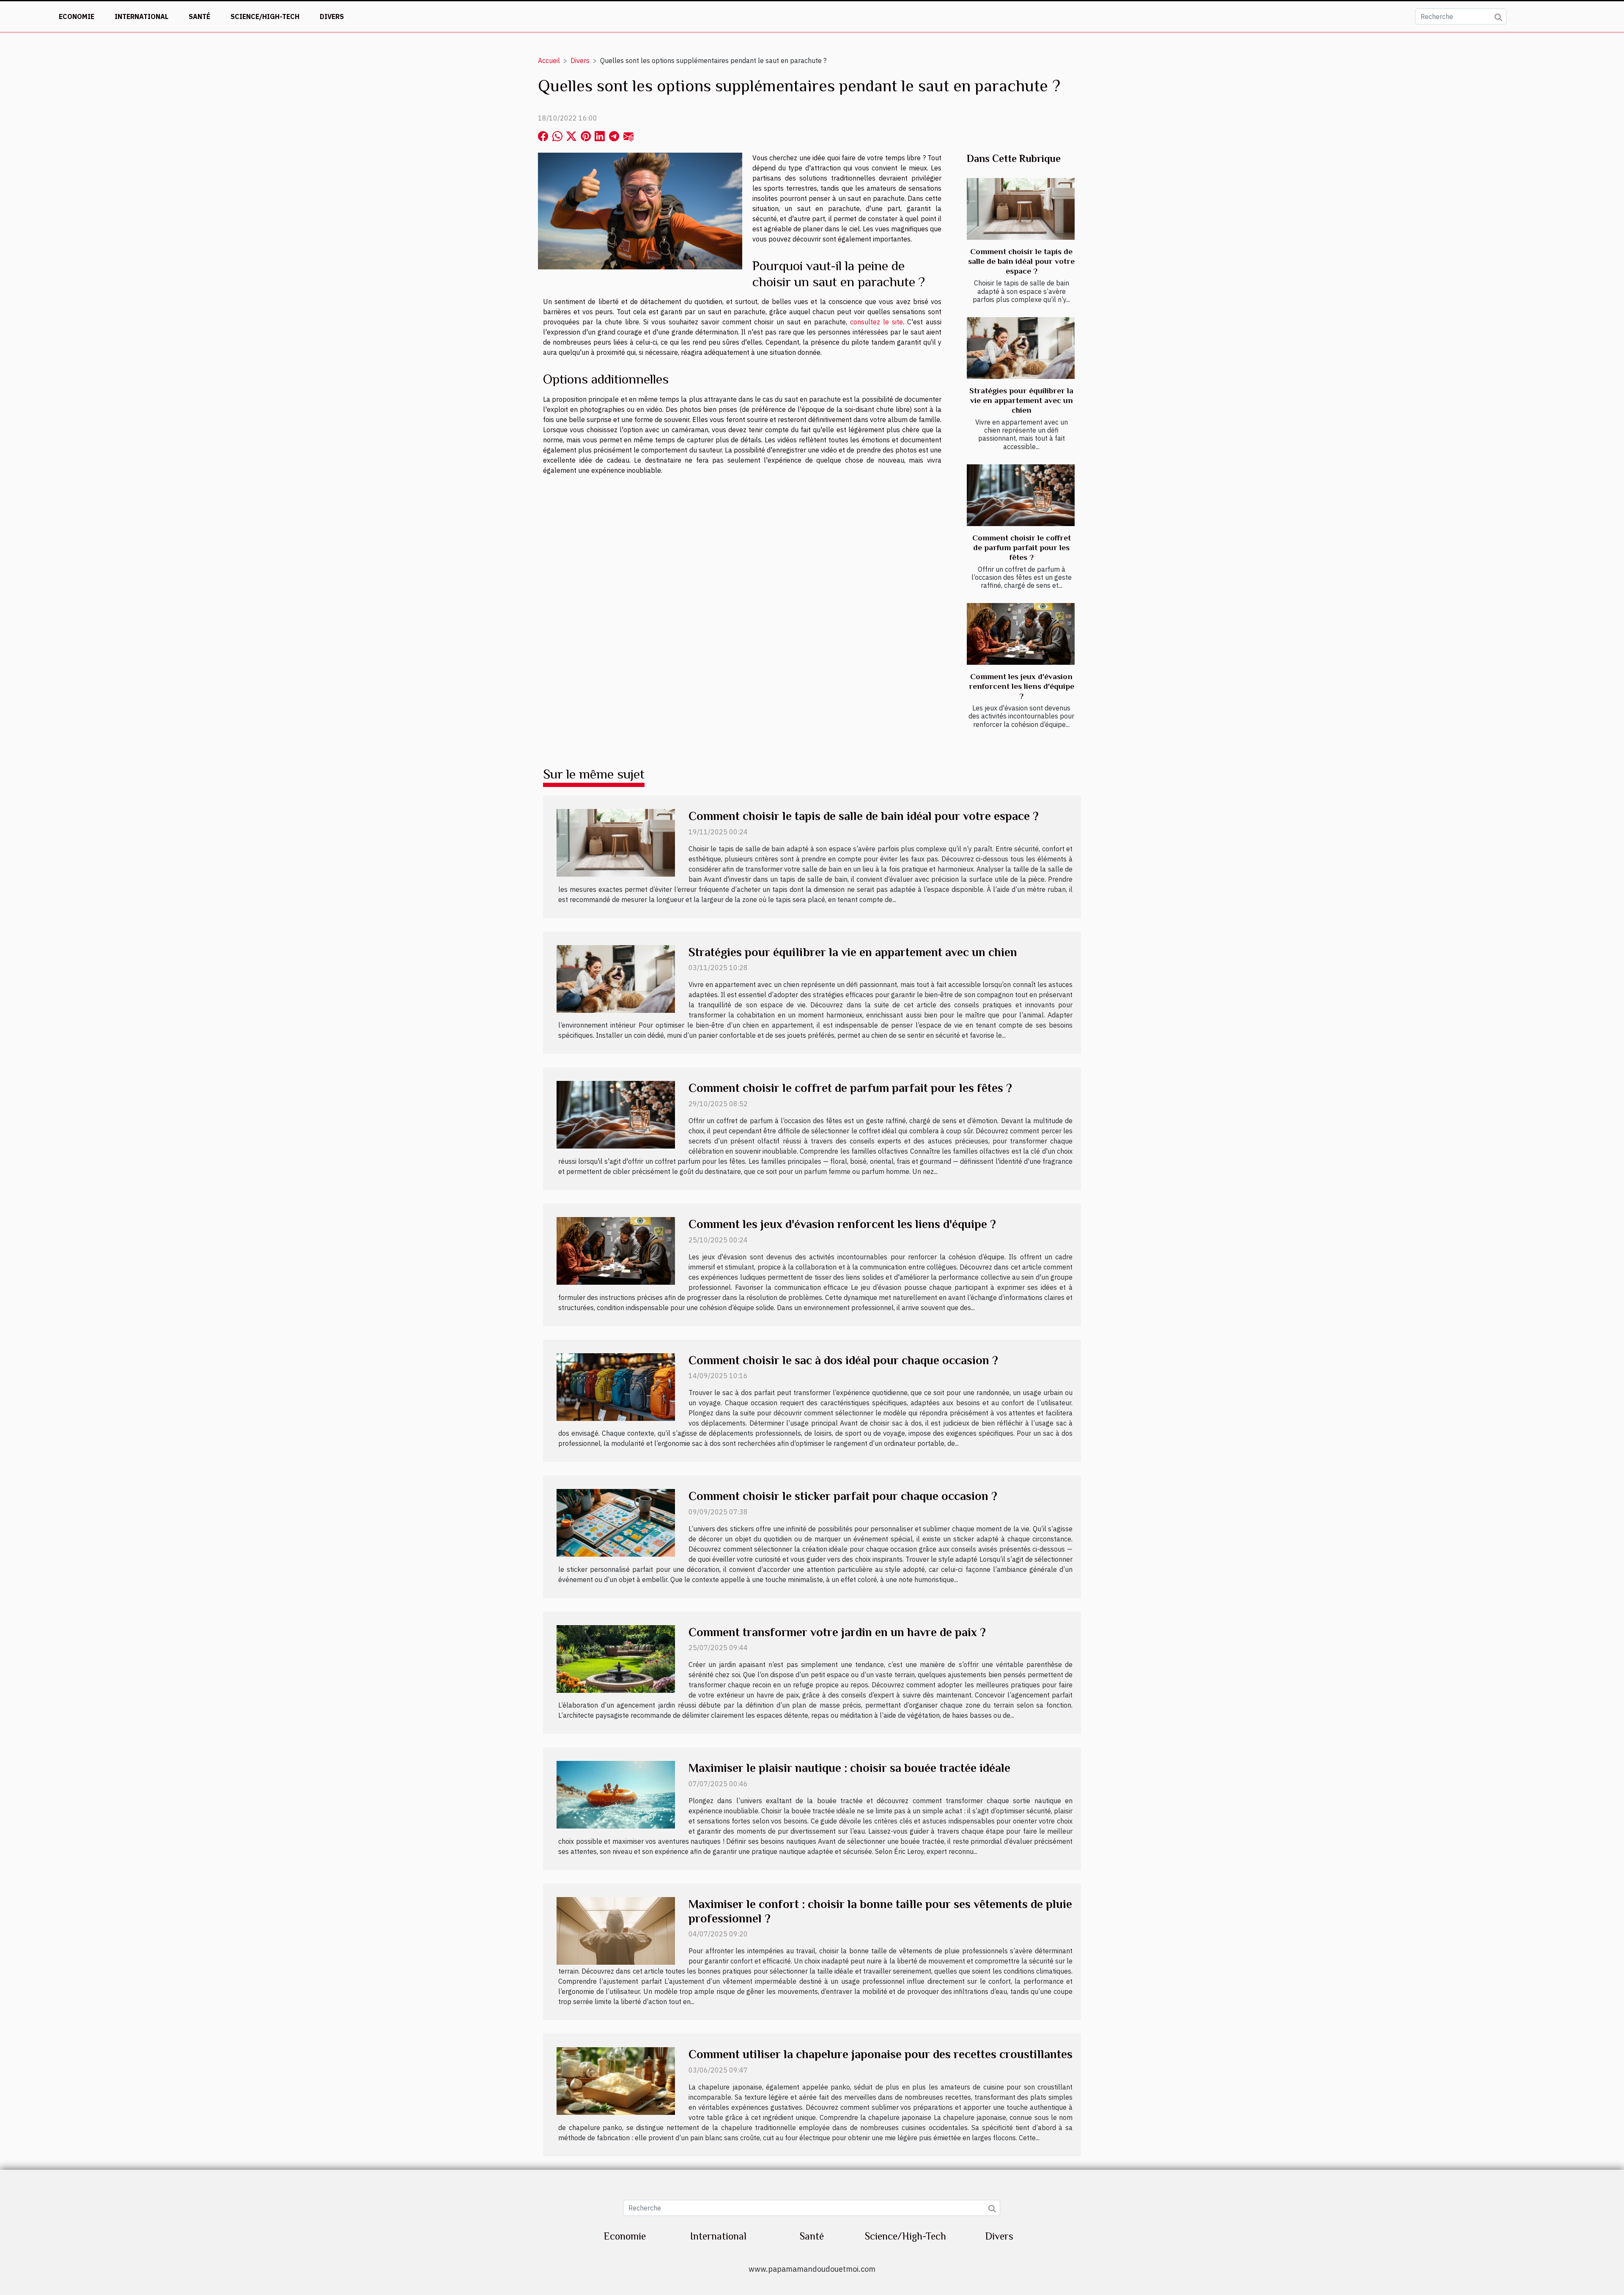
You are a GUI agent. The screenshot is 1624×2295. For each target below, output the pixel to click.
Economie (77, 16)
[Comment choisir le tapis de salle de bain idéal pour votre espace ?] (1021, 209)
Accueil (549, 60)
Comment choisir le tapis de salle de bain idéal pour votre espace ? (1021, 261)
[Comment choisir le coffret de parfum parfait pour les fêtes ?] (1021, 495)
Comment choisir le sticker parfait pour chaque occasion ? (843, 1496)
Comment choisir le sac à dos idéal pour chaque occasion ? (843, 1360)
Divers (332, 16)
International (141, 16)
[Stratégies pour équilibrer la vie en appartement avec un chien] (1021, 348)
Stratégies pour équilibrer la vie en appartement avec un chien (1021, 400)
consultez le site (876, 322)
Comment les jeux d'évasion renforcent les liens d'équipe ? (1022, 686)
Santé (199, 16)
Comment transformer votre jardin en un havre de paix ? (837, 1632)
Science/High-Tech (265, 16)
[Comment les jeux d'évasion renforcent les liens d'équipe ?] (1021, 634)
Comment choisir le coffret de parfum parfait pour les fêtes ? (1022, 547)
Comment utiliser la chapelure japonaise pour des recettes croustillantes (881, 2054)
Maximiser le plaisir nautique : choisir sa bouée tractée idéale (849, 1768)
